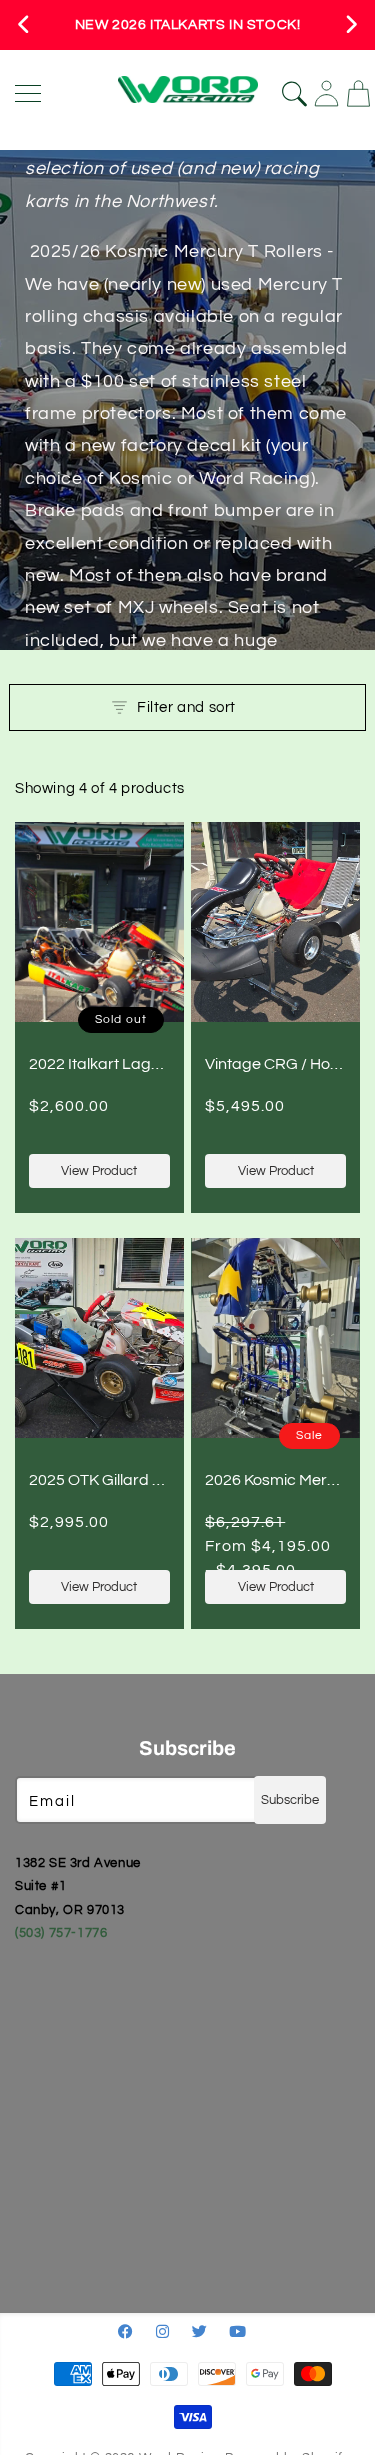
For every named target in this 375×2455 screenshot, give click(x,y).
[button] (187, 707)
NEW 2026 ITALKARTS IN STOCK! (188, 25)
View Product (99, 1171)
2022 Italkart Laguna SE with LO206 (157, 1064)
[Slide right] (350, 25)
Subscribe (290, 1800)
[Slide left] (24, 25)
